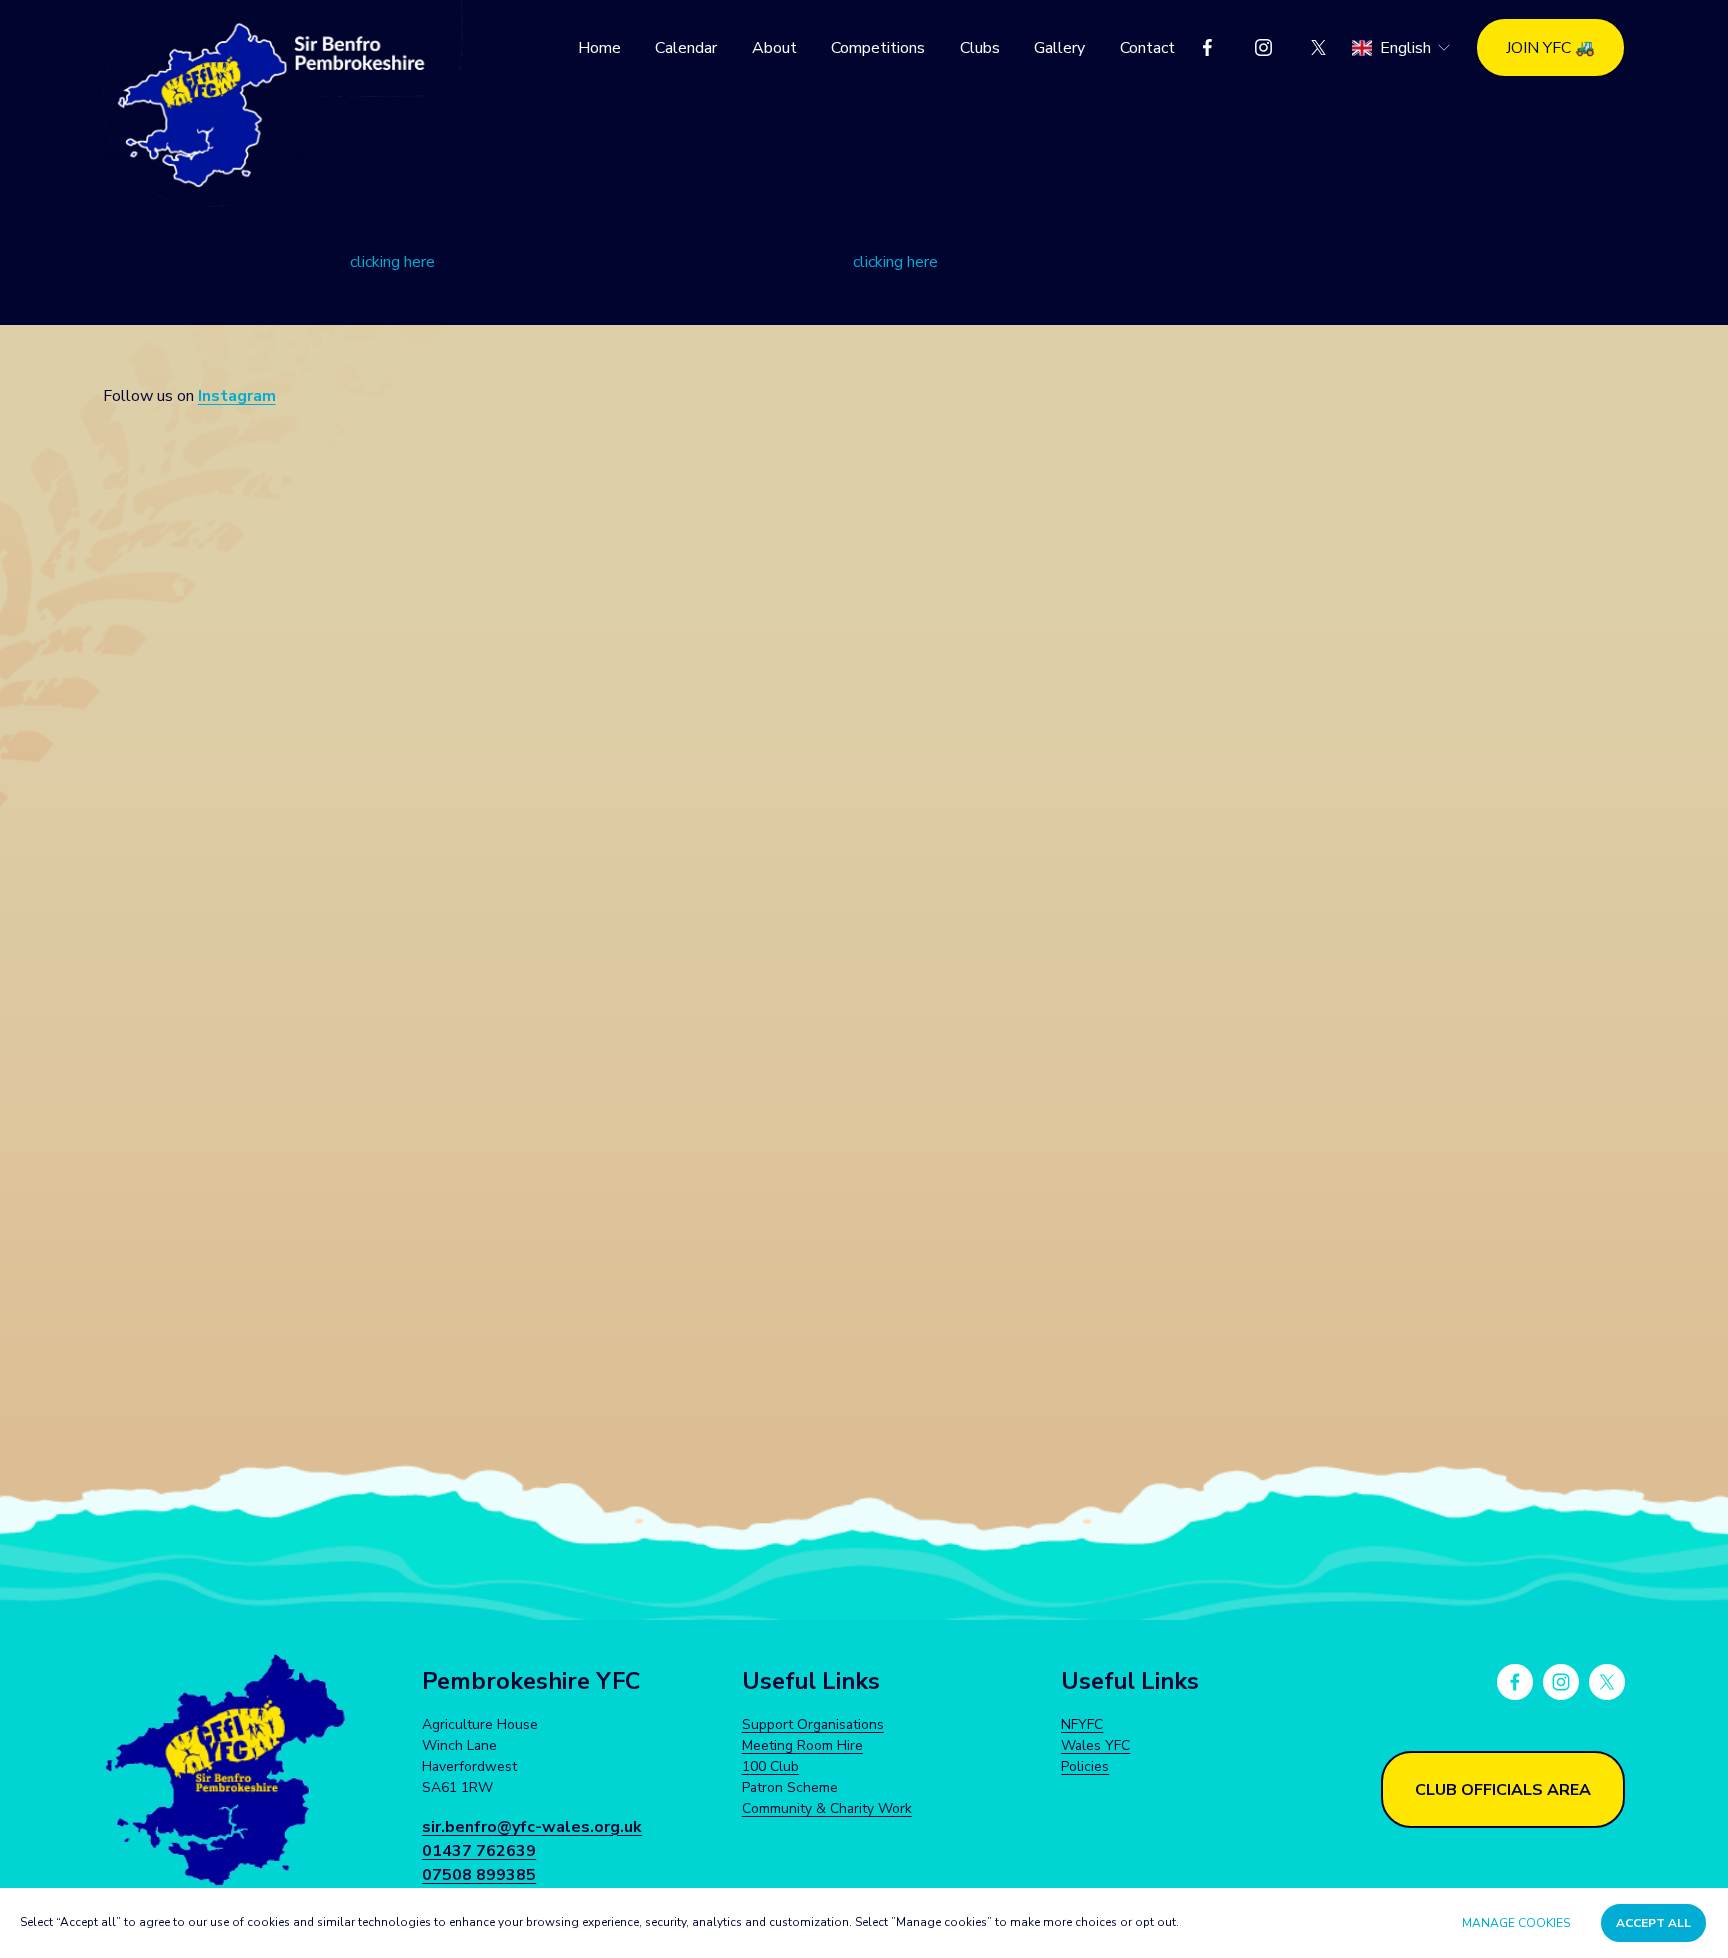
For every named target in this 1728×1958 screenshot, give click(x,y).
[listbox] (1402, 47)
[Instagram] (1263, 47)
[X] (1318, 47)
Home (599, 48)
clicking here (392, 262)
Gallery (1059, 48)
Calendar (686, 48)
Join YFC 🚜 (1550, 48)
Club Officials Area (1503, 1790)
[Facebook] (1207, 47)
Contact (1147, 48)
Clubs (980, 48)
